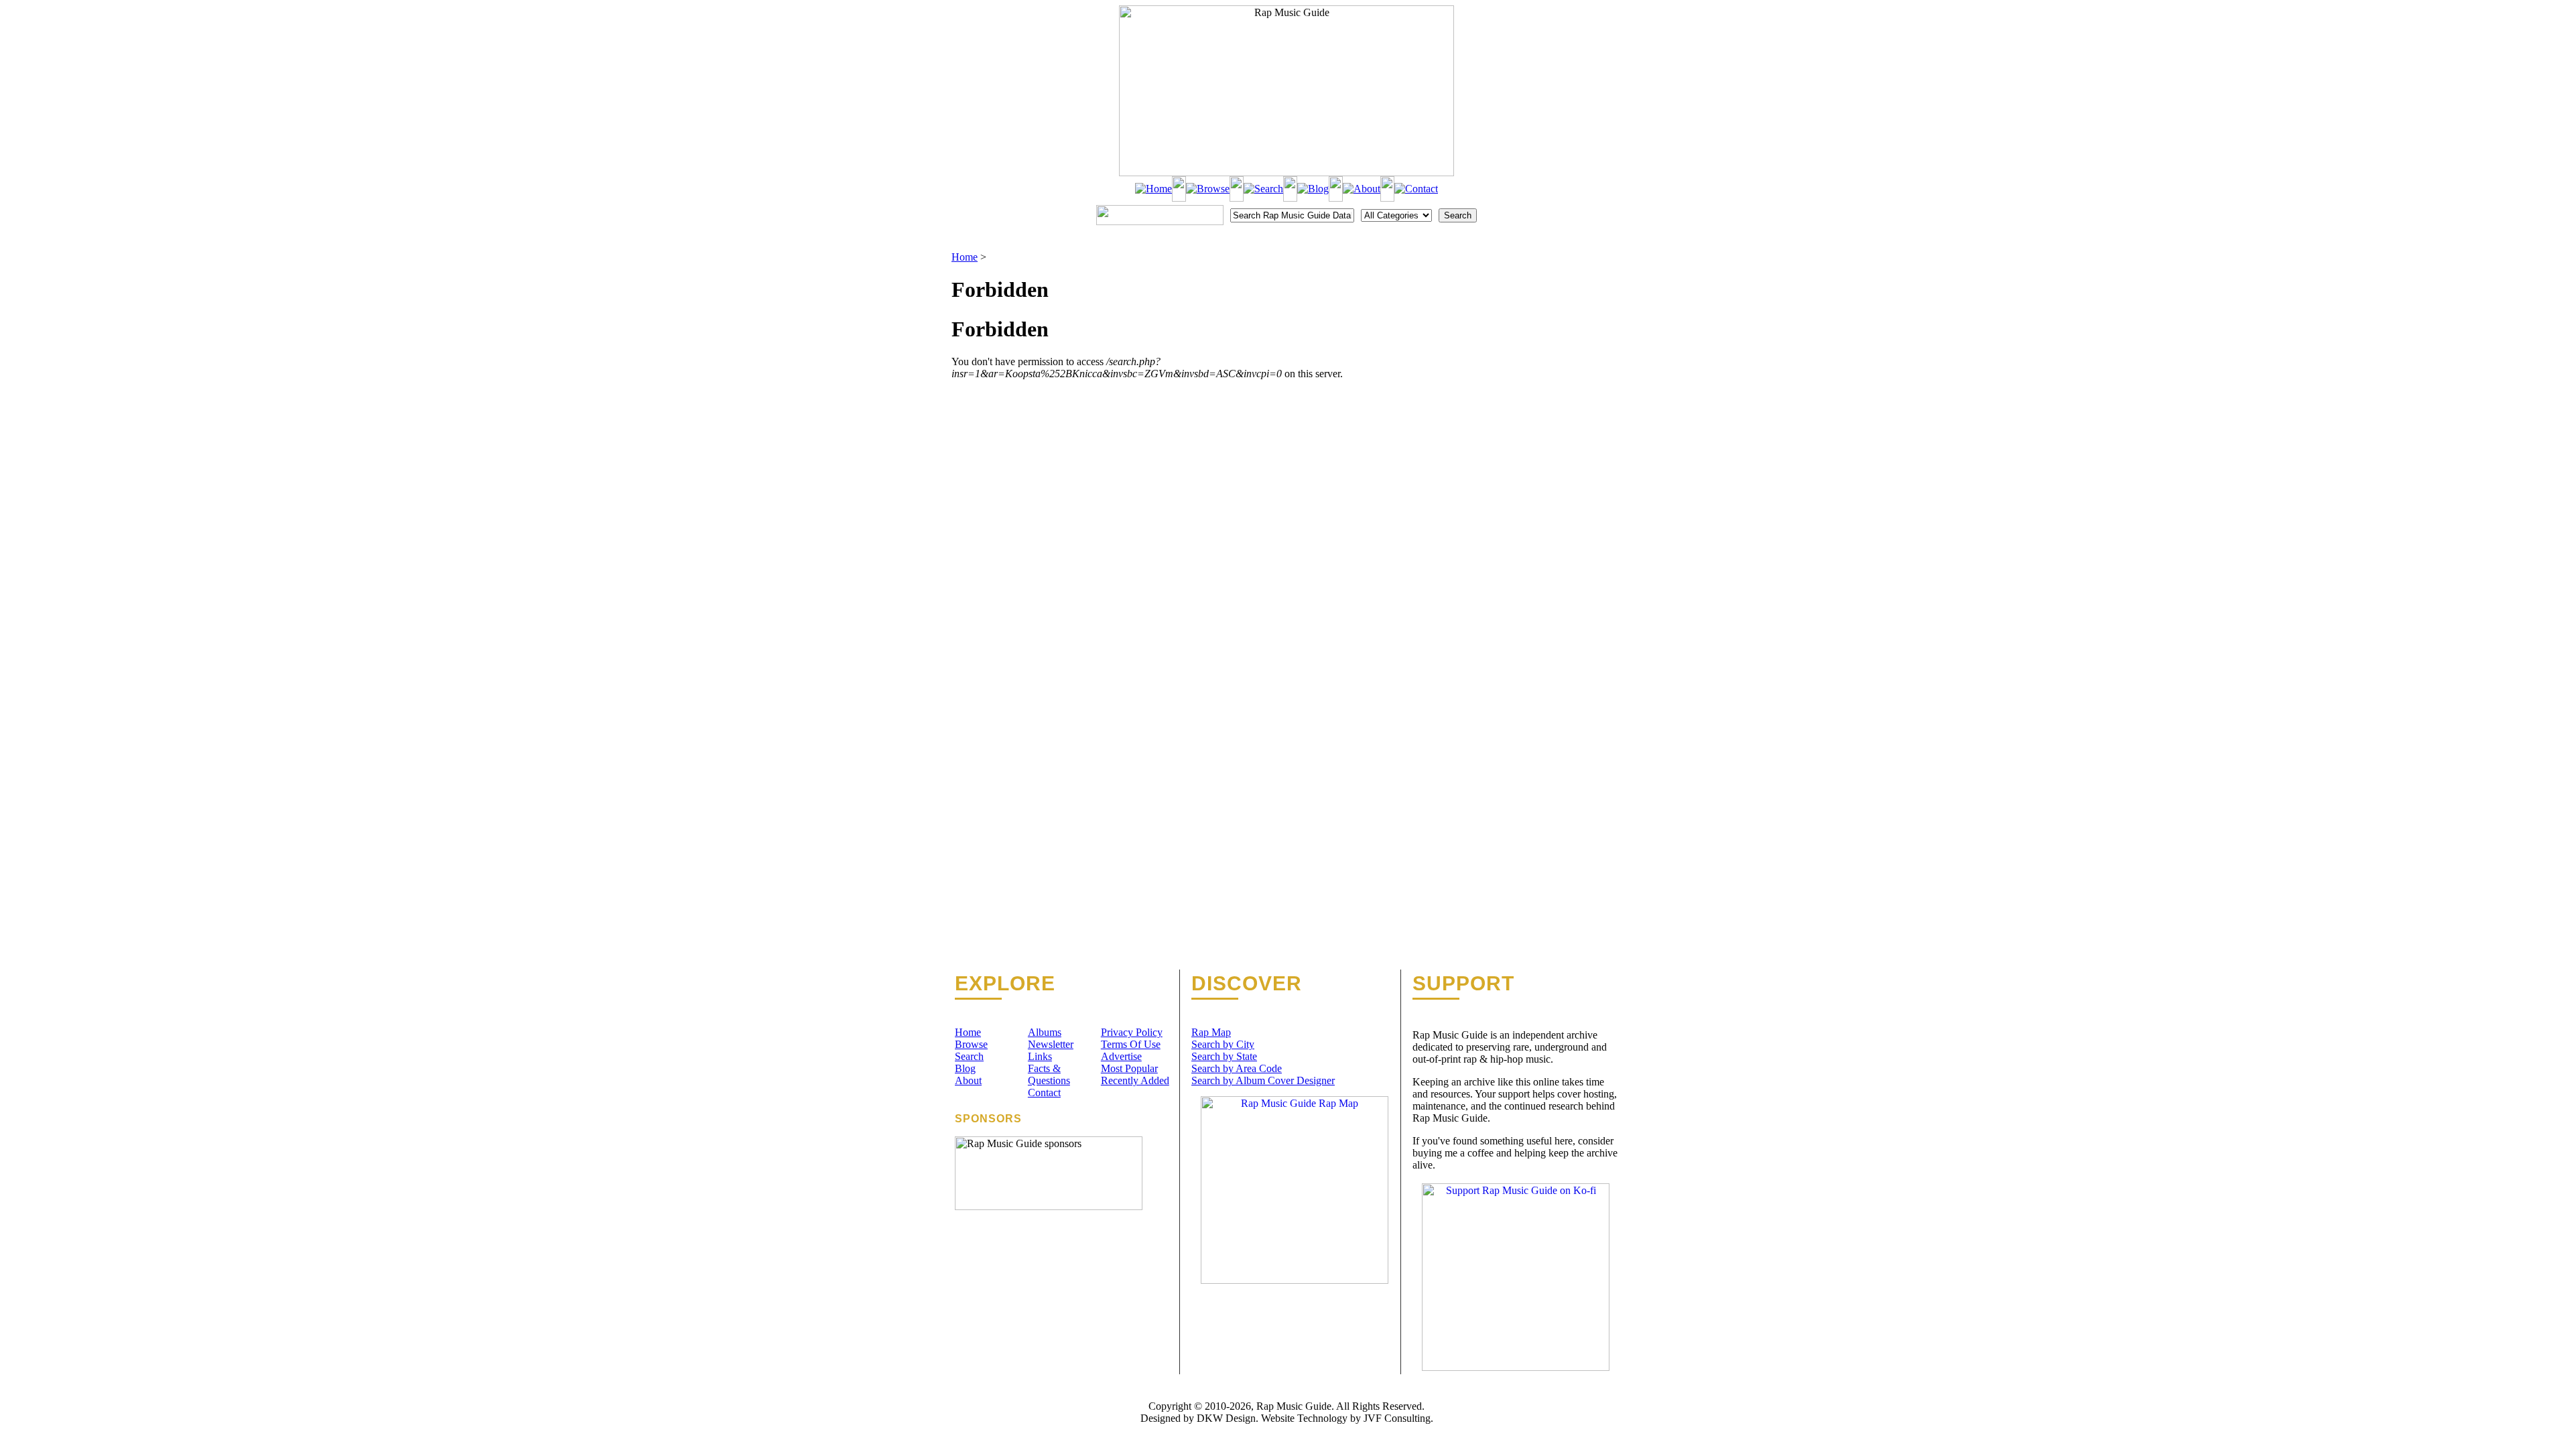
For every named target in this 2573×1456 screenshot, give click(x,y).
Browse (971, 1044)
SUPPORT (1463, 984)
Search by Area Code (1237, 1068)
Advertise (1121, 1056)
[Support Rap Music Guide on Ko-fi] (1516, 1367)
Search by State (1224, 1056)
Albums (1045, 1032)
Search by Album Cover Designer (1263, 1080)
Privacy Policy (1132, 1032)
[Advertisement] (1552, 318)
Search (969, 1056)
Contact (1044, 1093)
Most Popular (1129, 1068)
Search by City (1223, 1044)
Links (1040, 1056)
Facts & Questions (1049, 1074)
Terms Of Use (1131, 1044)
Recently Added (1135, 1080)
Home (965, 257)
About (968, 1080)
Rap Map (1211, 1032)
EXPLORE (1005, 984)
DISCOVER (1247, 984)
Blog (965, 1068)
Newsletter (1051, 1044)
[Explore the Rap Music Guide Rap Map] (1295, 1280)
